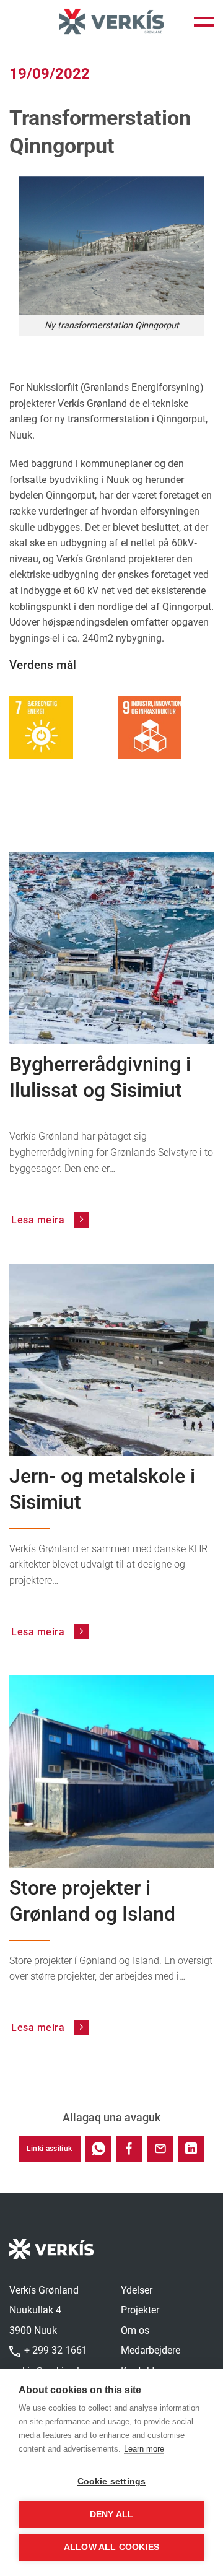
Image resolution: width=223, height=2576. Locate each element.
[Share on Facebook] (129, 2149)
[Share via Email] (160, 2149)
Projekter (140, 2310)
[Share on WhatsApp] (98, 2149)
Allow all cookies (111, 2547)
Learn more (144, 2449)
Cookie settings (112, 2482)
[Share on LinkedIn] (191, 2149)
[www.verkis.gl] (111, 22)
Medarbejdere (151, 2350)
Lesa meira (39, 1220)
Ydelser (137, 2290)
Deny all (112, 2514)
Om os (135, 2330)
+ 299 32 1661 (55, 2350)
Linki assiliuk (49, 2149)
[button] (204, 22)
